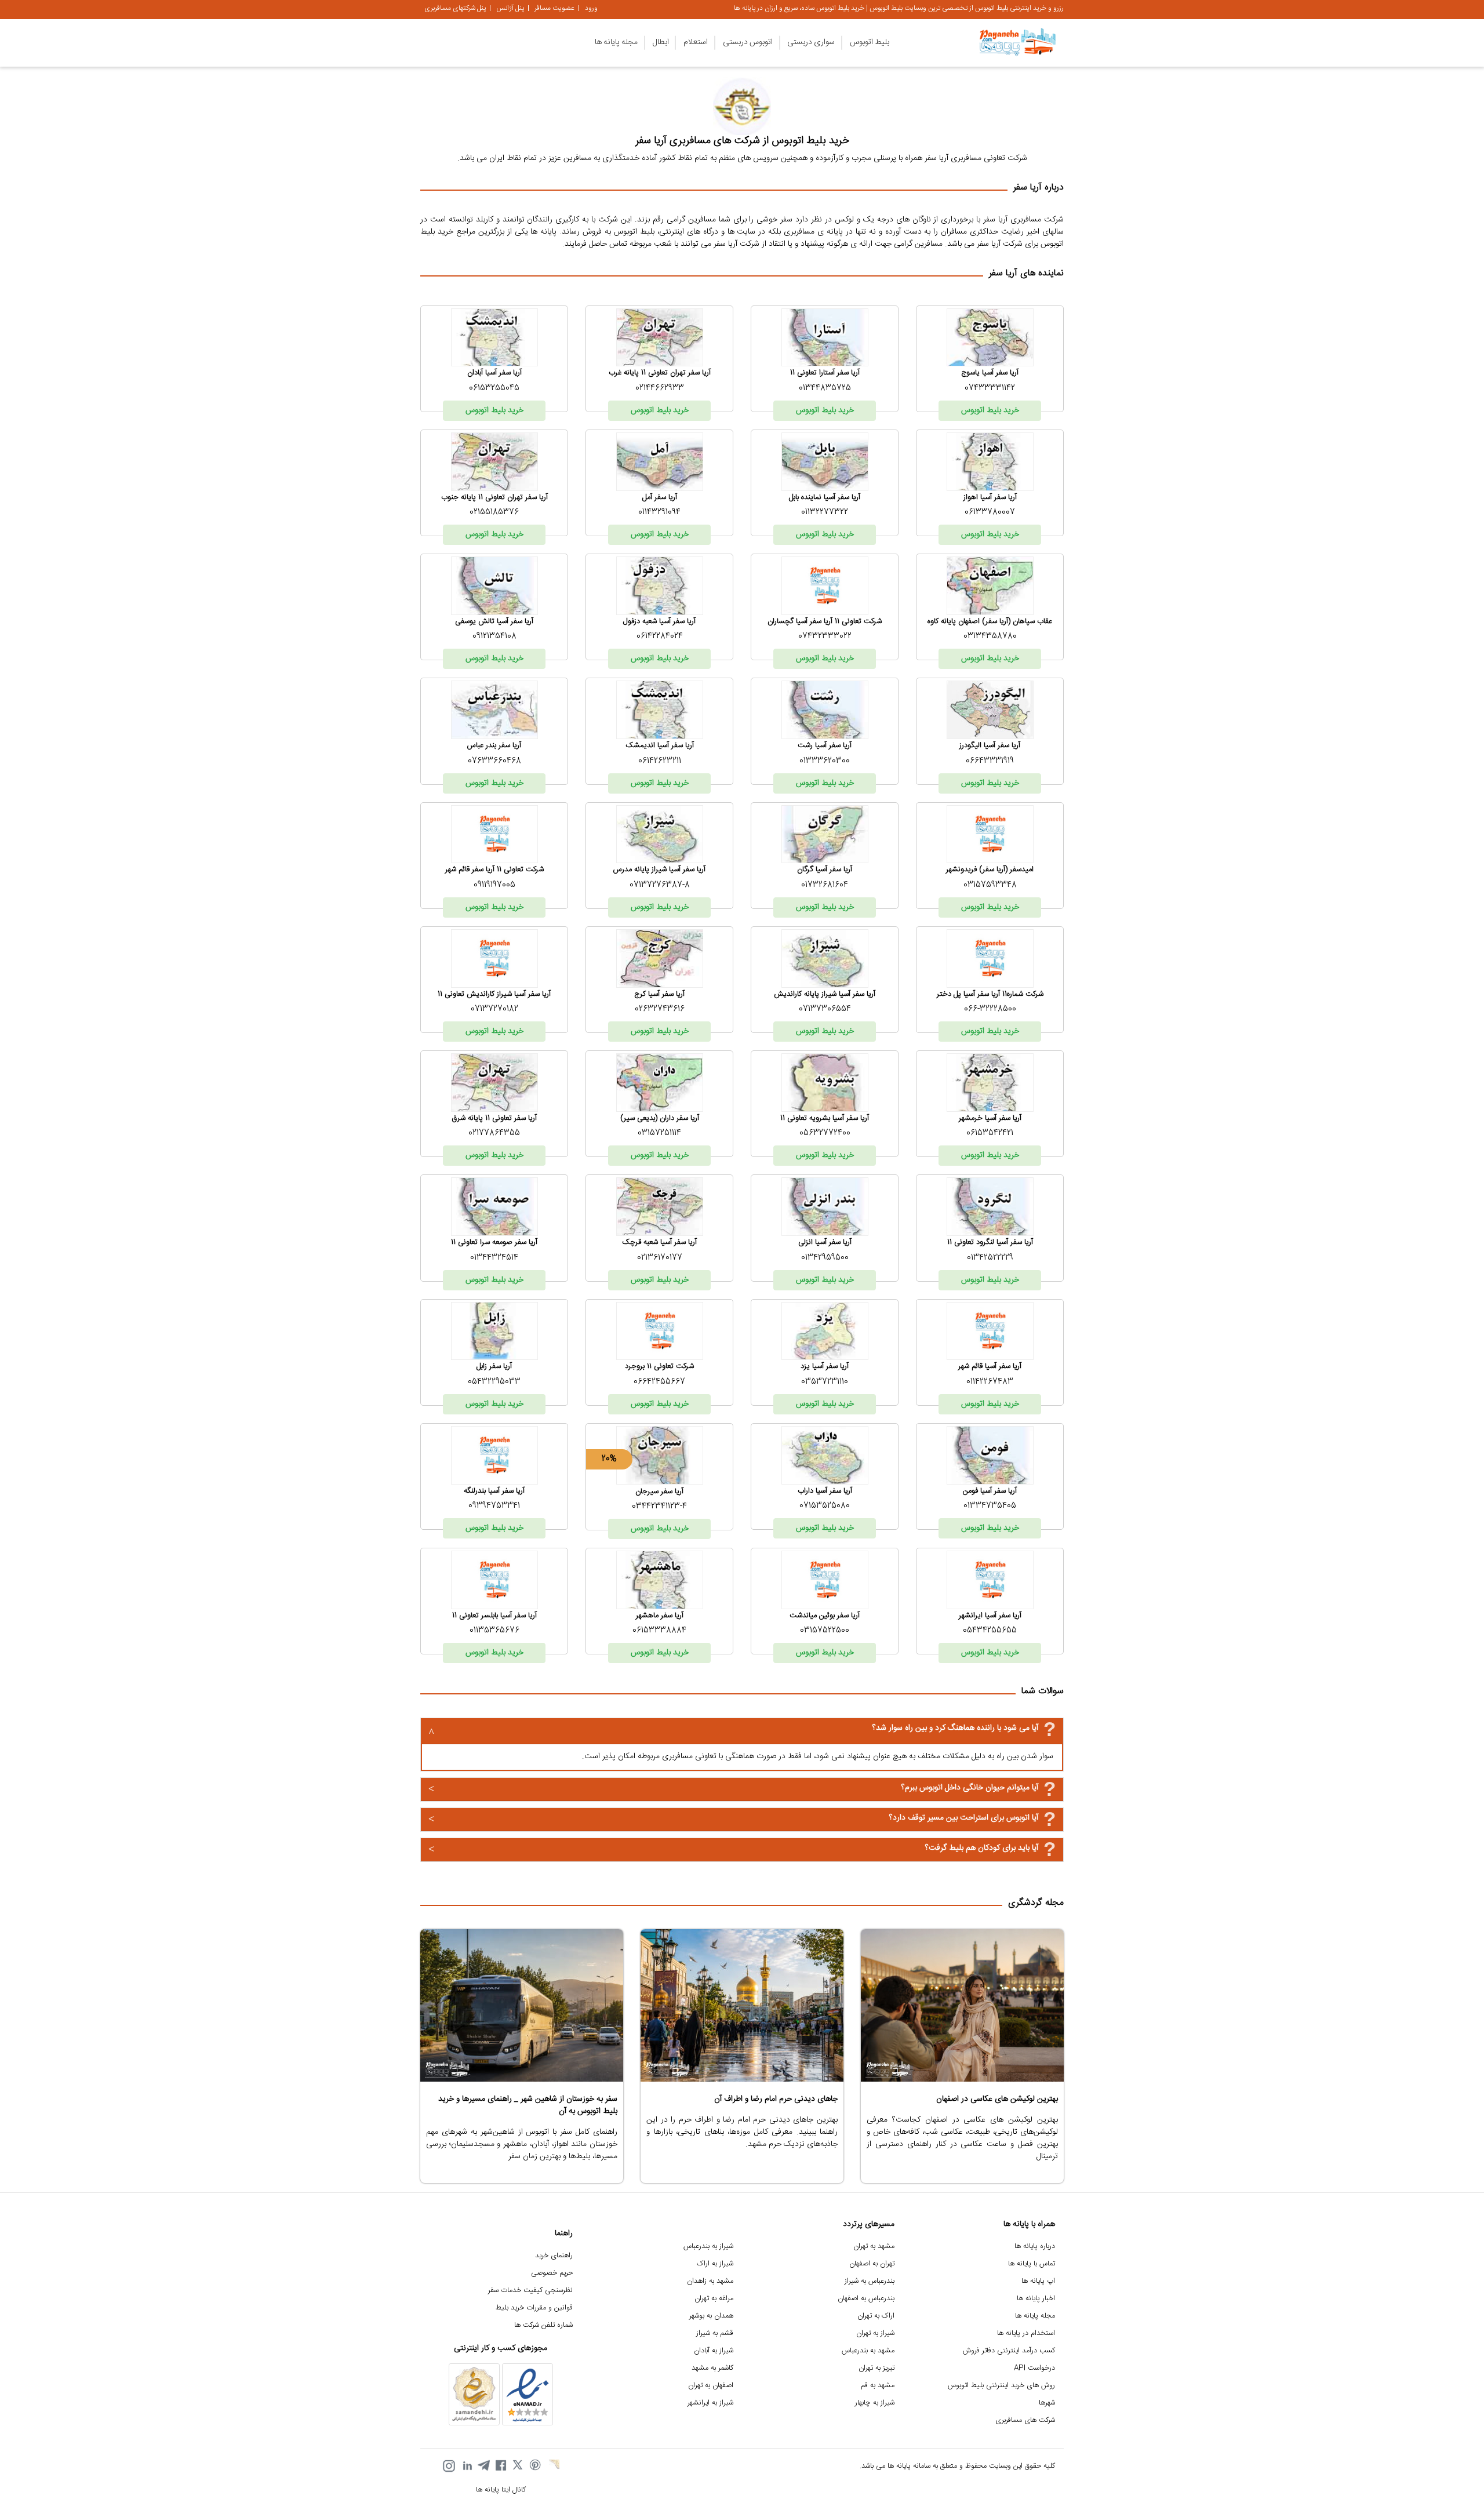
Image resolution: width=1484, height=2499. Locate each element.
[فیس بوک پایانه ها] (501, 2466)
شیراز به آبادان (714, 2351)
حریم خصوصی (552, 2273)
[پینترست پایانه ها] (536, 2466)
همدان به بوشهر (711, 2316)
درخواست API (1034, 2368)
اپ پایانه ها (1038, 2281)
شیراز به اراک (715, 2264)
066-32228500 (990, 1009)
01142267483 (990, 1382)
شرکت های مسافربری (1025, 2420)
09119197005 (494, 885)
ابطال (661, 42)
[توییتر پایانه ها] (518, 2466)
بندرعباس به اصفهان (866, 2299)
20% (609, 1459)
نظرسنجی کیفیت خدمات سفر (530, 2291)
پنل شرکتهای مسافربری (455, 8)
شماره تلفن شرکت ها (543, 2325)
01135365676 (494, 1631)
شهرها (1047, 2403)
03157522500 (825, 1631)
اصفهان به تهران (711, 2386)
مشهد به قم (878, 2386)
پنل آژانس (510, 8)
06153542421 (990, 1133)
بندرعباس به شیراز (870, 2281)
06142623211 (660, 761)
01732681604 (825, 885)
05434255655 (990, 1631)
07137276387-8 (660, 885)
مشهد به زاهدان (710, 2281)
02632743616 (660, 1009)
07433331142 (990, 388)
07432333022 (825, 636)
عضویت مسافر (554, 8)
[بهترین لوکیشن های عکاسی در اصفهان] (962, 2005)
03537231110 (825, 1382)
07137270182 (494, 1009)
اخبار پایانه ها (1036, 2299)
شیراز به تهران (875, 2334)
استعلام (696, 42)
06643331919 (990, 761)
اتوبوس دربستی (748, 42)
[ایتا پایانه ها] (553, 2466)
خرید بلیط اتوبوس (990, 410)
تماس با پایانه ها (1032, 2264)
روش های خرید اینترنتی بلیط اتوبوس (1001, 2386)
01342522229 (990, 1258)
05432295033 (494, 1382)
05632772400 (825, 1133)
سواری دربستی (811, 42)
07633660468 (494, 761)
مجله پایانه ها (616, 42)
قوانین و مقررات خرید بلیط (534, 2308)
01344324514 (494, 1258)
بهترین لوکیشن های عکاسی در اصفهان (997, 2099)
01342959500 (825, 1258)
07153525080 (825, 1506)
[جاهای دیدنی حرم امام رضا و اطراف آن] (742, 2005)
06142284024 (660, 636)
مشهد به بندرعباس (868, 2351)
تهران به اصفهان (872, 2264)
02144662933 (660, 388)
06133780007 (990, 512)
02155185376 (494, 512)
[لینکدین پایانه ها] (466, 2466)
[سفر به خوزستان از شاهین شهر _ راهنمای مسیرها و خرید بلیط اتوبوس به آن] (522, 2005)
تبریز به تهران (876, 2368)
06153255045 (494, 388)
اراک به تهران (876, 2316)
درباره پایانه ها (1035, 2247)
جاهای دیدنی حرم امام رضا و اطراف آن (776, 2099)
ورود (591, 8)
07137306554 (825, 1009)
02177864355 (494, 1133)
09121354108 (494, 636)
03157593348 (990, 885)
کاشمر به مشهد (712, 2368)
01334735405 (990, 1506)
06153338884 (659, 1631)
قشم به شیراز (715, 2334)
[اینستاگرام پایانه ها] (449, 2466)
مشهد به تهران (874, 2247)
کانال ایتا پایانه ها (501, 2490)
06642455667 (659, 1382)
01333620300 (825, 761)
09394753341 (494, 1506)
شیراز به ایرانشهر (710, 2403)
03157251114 (659, 1133)
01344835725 (825, 388)
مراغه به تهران (714, 2299)
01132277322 (825, 512)
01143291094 (659, 512)
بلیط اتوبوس (870, 42)
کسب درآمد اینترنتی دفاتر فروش (1009, 2351)
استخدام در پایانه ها (1026, 2334)
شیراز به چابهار (875, 2403)
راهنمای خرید (554, 2256)
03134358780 (990, 636)
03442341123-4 (659, 1507)
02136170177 (660, 1258)
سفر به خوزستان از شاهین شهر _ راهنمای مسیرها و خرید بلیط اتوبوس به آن (528, 2105)
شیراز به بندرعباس (708, 2247)
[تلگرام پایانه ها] (483, 2466)
